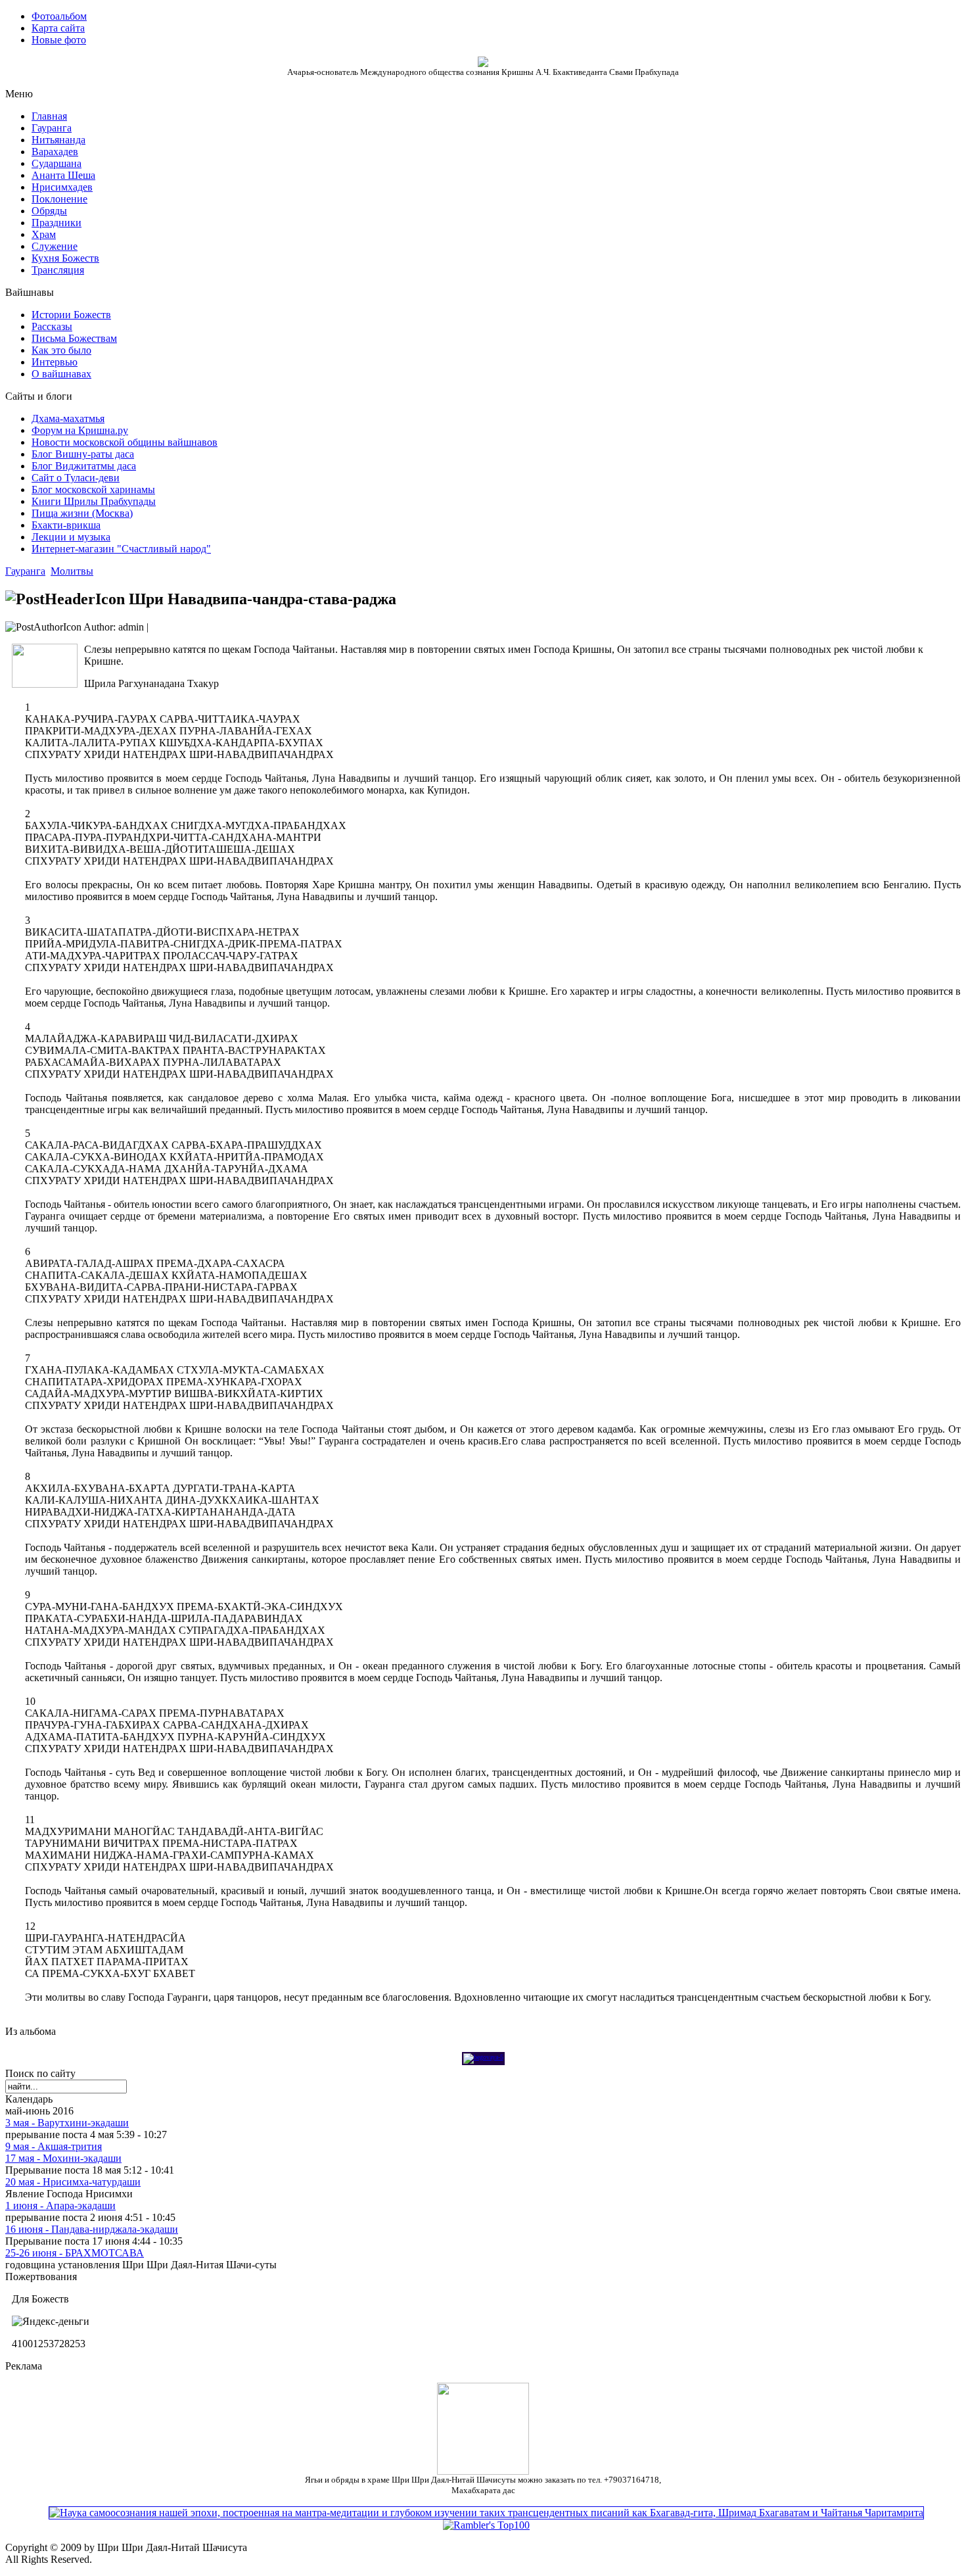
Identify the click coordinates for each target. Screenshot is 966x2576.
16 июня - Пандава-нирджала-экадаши (92, 2229)
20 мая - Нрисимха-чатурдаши (73, 2182)
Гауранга (25, 571)
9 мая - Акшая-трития (54, 2146)
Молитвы (72, 571)
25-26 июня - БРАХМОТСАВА (75, 2253)
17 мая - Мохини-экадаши (63, 2158)
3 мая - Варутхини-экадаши (67, 2123)
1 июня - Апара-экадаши (60, 2206)
